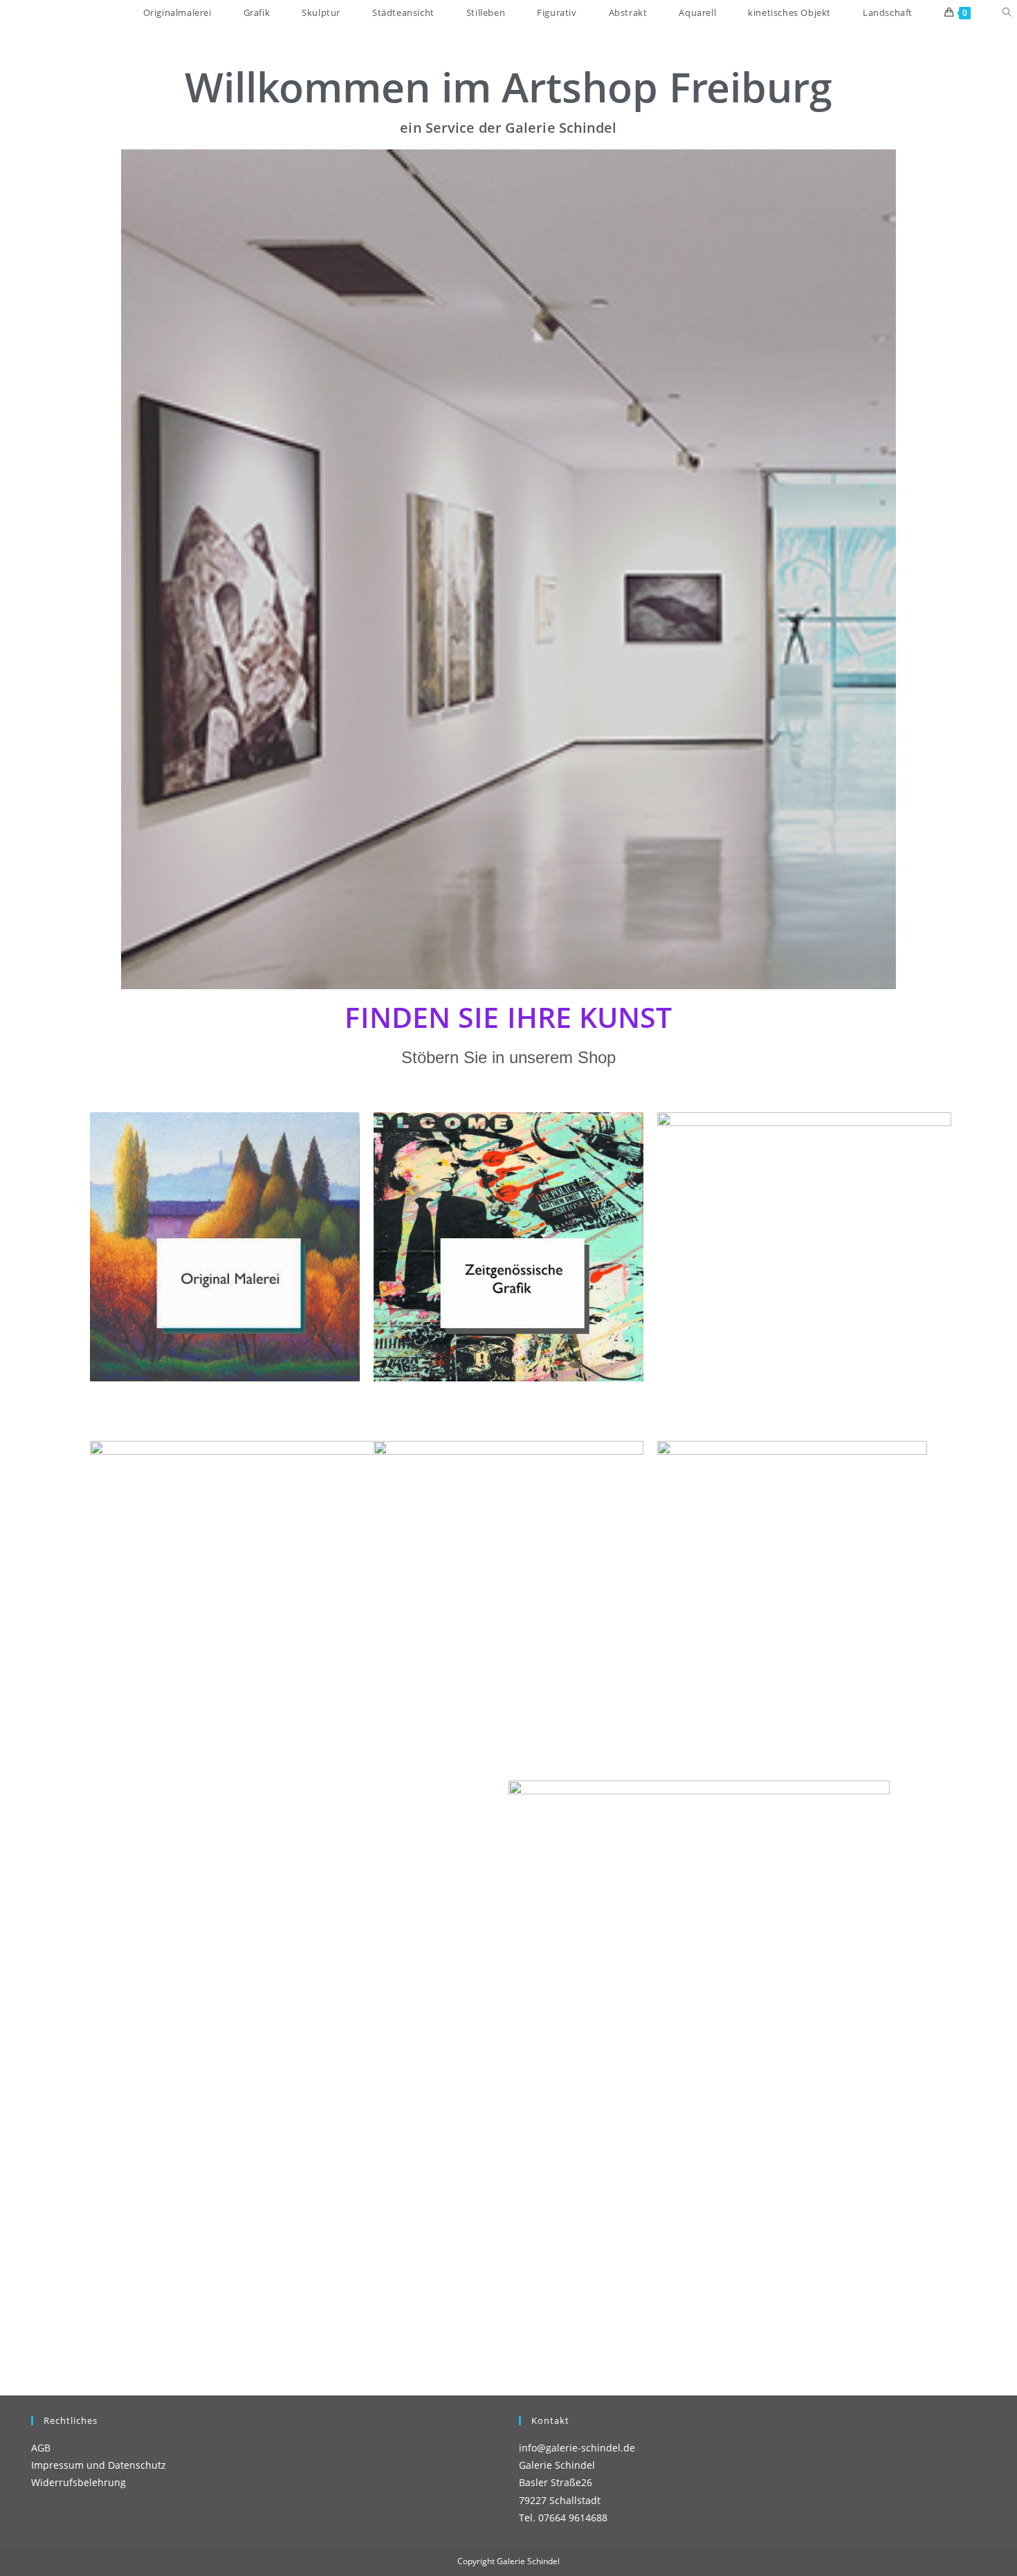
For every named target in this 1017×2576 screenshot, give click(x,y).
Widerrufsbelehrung (79, 2482)
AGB (41, 2448)
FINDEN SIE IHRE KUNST (508, 1017)
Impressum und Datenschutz (99, 2465)
